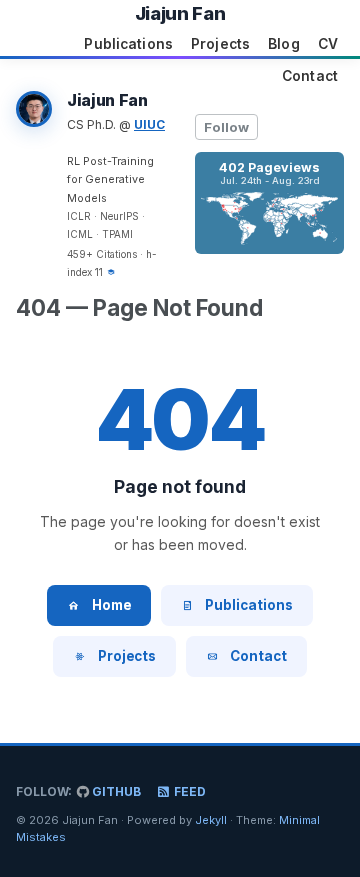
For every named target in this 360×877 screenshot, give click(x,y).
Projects (220, 44)
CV (328, 44)
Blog (284, 44)
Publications (128, 44)
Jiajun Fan (180, 13)
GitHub (115, 791)
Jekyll (211, 820)
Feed (188, 791)
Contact (310, 76)
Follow (226, 127)
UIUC (149, 124)
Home (111, 605)
